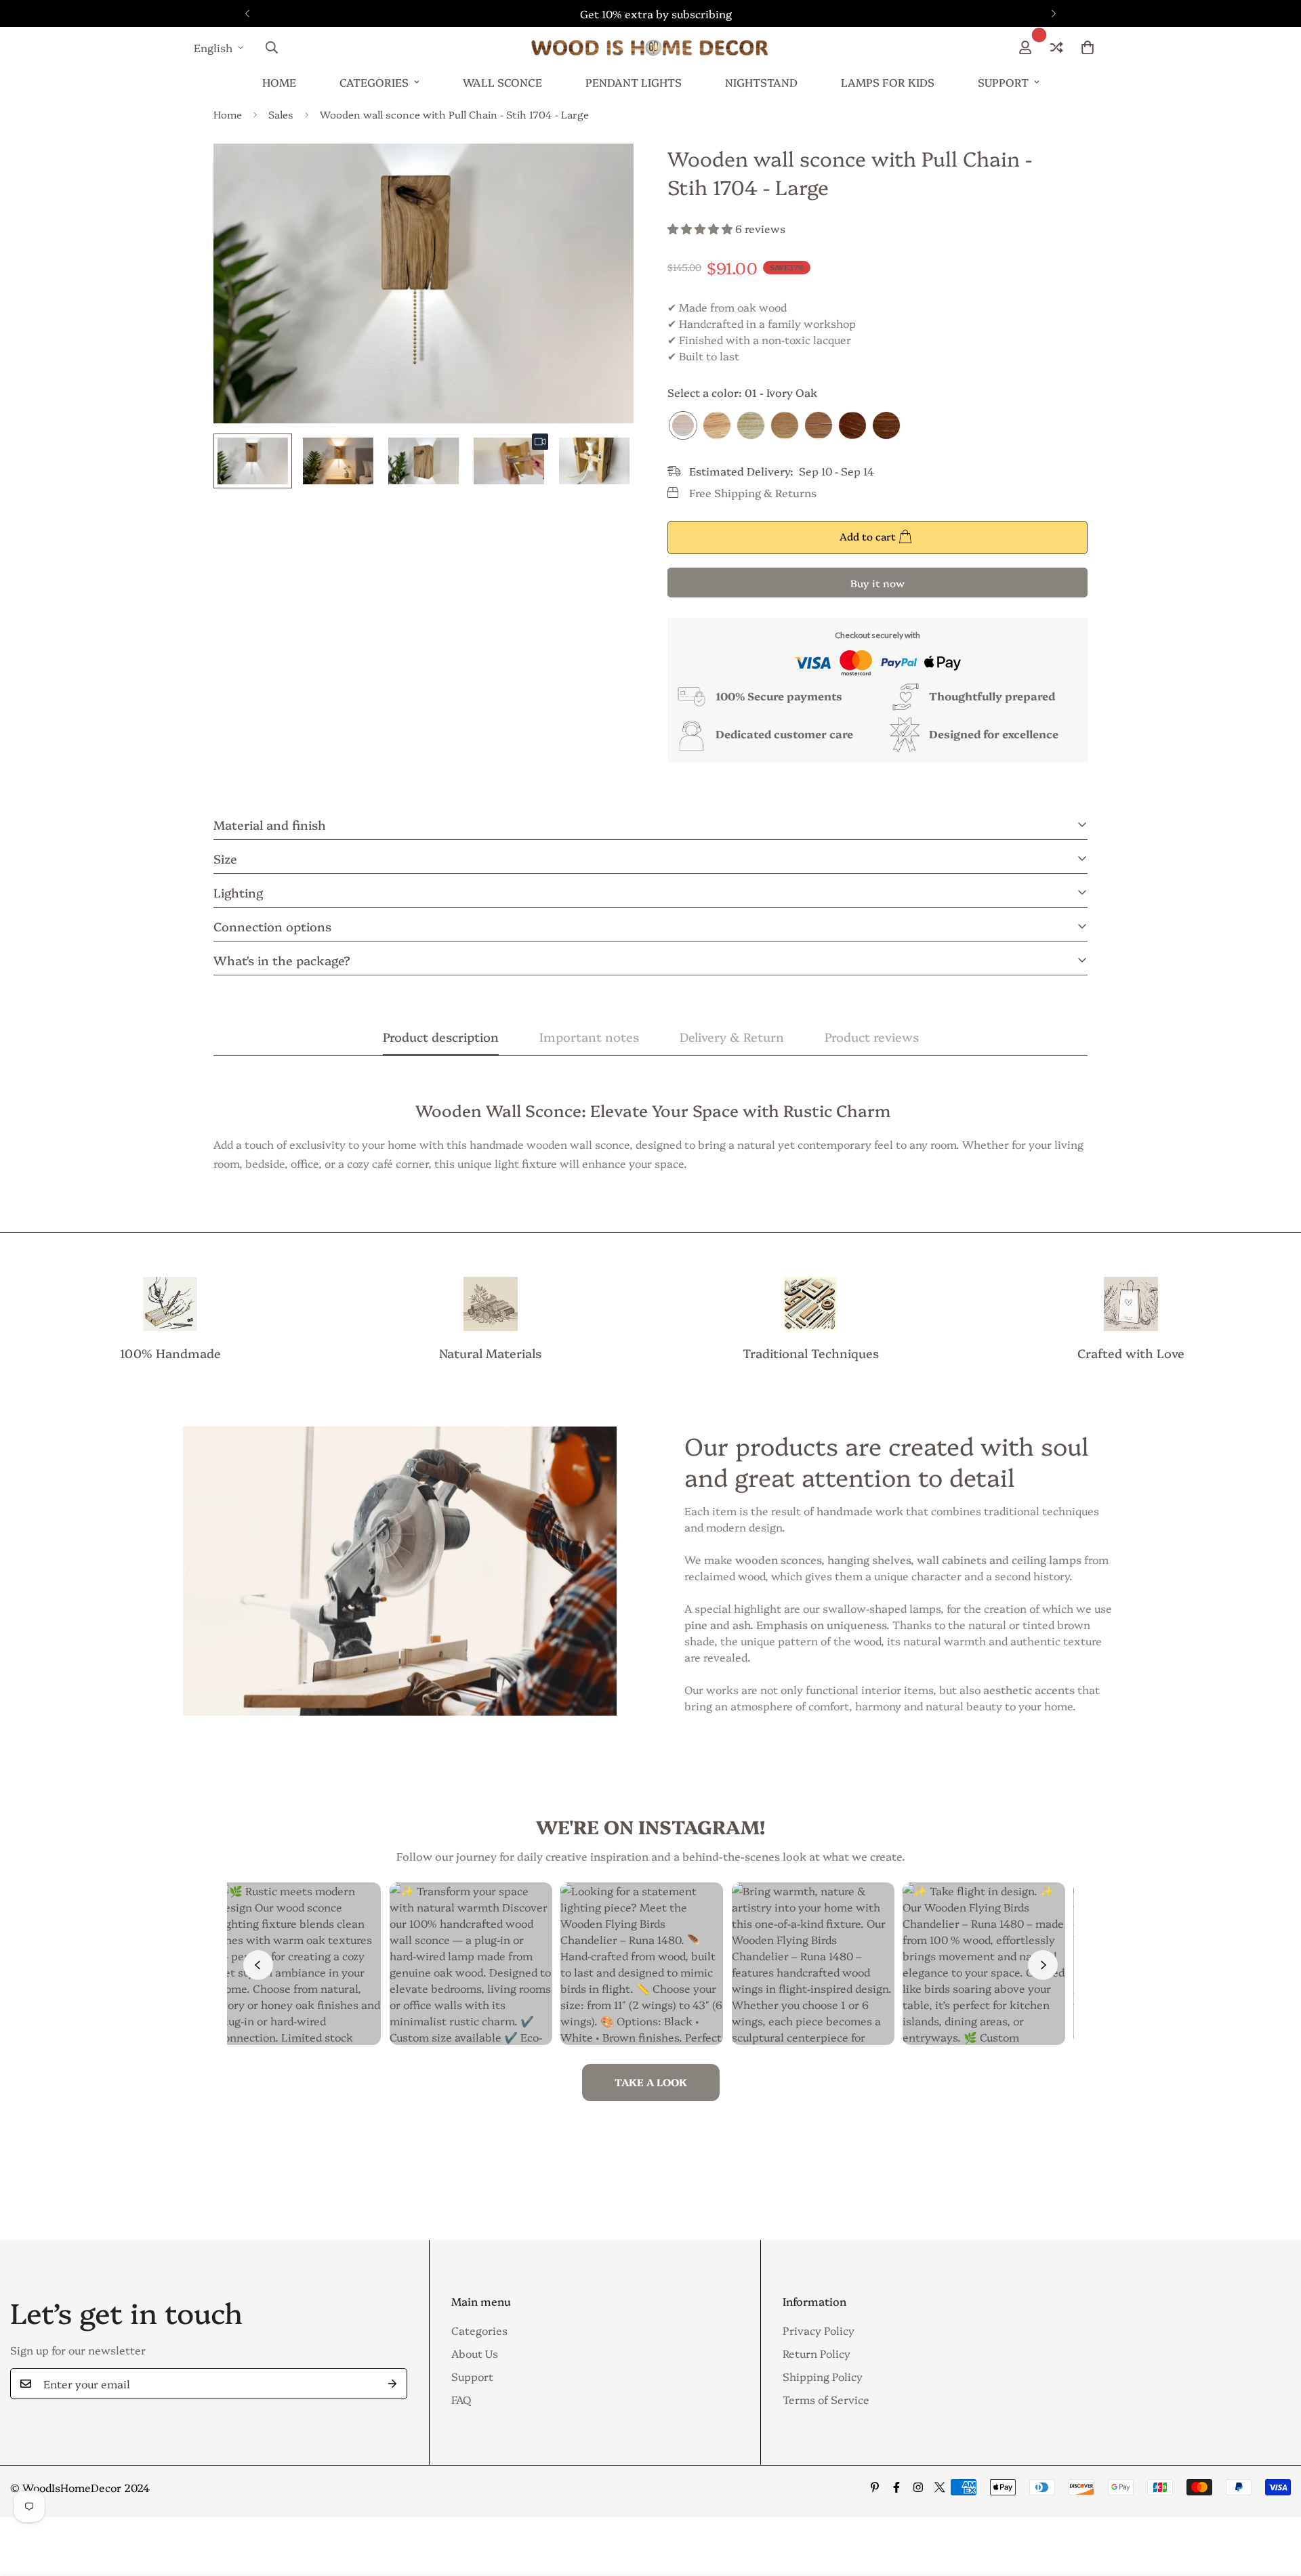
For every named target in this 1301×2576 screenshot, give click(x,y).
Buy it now (877, 583)
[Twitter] (940, 2487)
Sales (281, 114)
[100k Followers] (918, 2487)
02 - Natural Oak (717, 425)
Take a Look (651, 2082)
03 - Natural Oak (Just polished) (751, 425)
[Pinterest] (875, 2487)
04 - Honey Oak (785, 425)
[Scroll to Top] (1275, 2502)
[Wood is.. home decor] (650, 47)
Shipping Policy (823, 2376)
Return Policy (817, 2353)
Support (1003, 82)
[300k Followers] (896, 2487)
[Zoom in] (605, 172)
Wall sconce (502, 82)
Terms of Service (826, 2399)
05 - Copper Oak (819, 425)
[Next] (1054, 14)
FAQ (461, 2399)
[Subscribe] (392, 2384)
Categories (374, 82)
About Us (475, 2353)
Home (279, 82)
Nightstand (761, 82)
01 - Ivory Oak (683, 425)
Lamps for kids (888, 82)
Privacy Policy (819, 2330)
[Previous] (247, 14)
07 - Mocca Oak (886, 425)
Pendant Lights (634, 82)
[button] (1088, 47)
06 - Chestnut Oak (852, 425)
